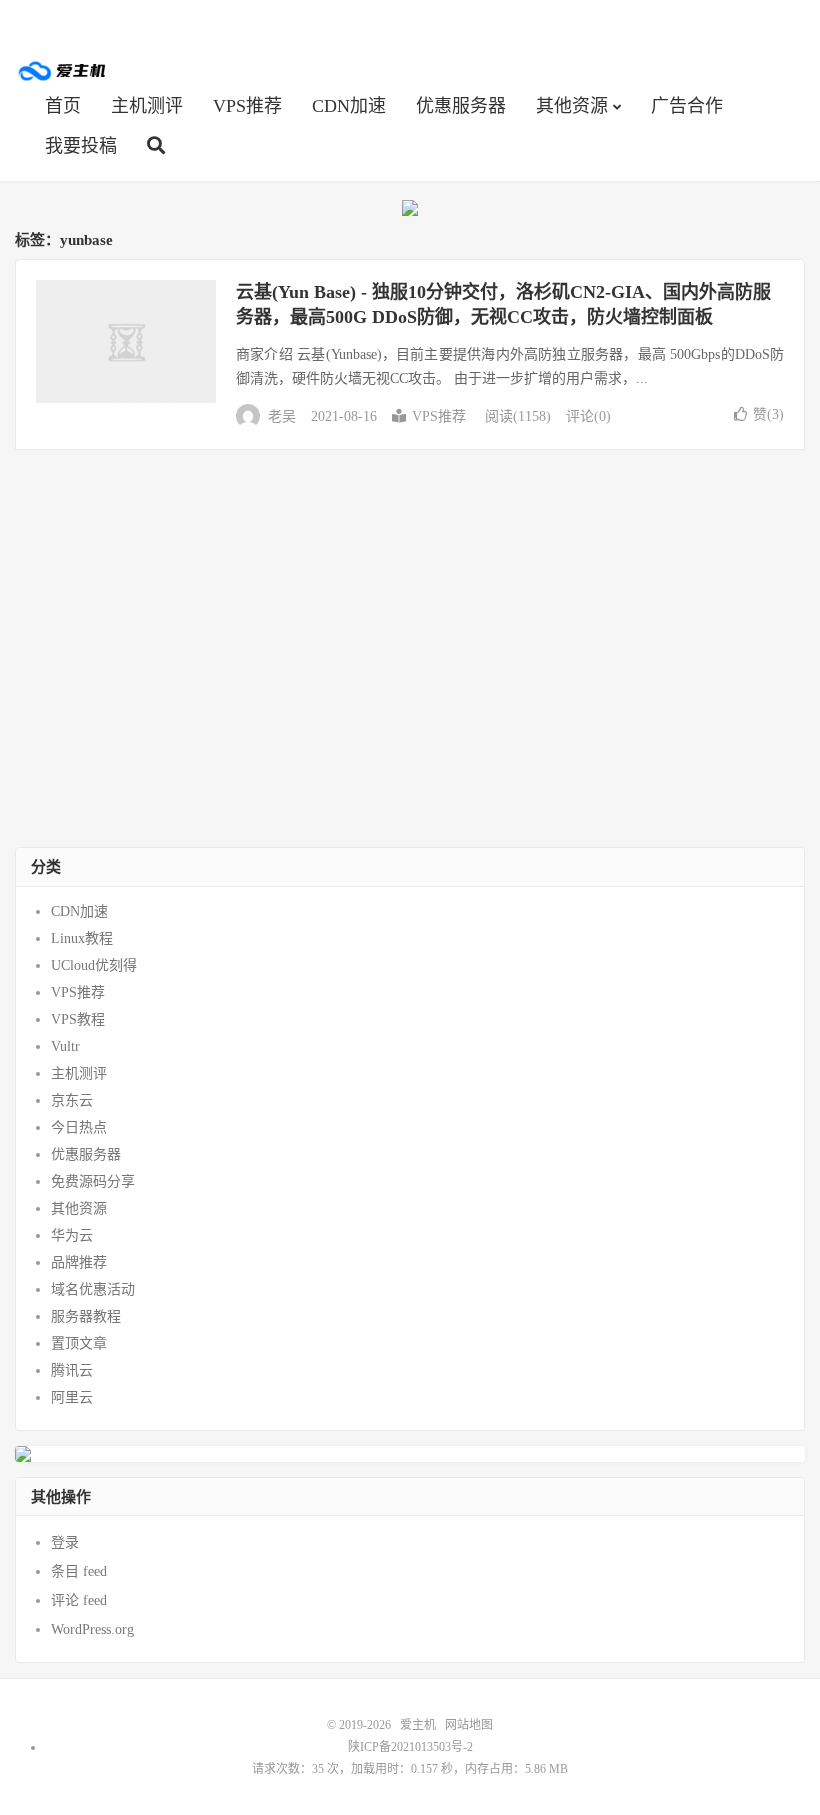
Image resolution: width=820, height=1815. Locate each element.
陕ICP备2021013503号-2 (410, 1747)
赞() (768, 414)
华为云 (72, 1235)
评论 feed (79, 1600)
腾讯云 (72, 1370)
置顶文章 (79, 1343)
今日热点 (79, 1127)
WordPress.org (92, 1629)
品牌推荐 (79, 1262)
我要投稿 (81, 146)
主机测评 (147, 106)
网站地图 (469, 1725)
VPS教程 (78, 1019)
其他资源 (572, 106)
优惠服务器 (461, 106)
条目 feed (79, 1571)
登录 (65, 1542)
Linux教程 (82, 938)
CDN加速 (349, 106)
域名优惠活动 (93, 1289)
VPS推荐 (247, 106)
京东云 (72, 1100)
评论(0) (588, 416)
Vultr (65, 1046)
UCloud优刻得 (94, 965)
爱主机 (63, 71)
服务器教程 (86, 1316)
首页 (63, 106)
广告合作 (687, 106)
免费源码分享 (93, 1181)
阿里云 (72, 1397)
